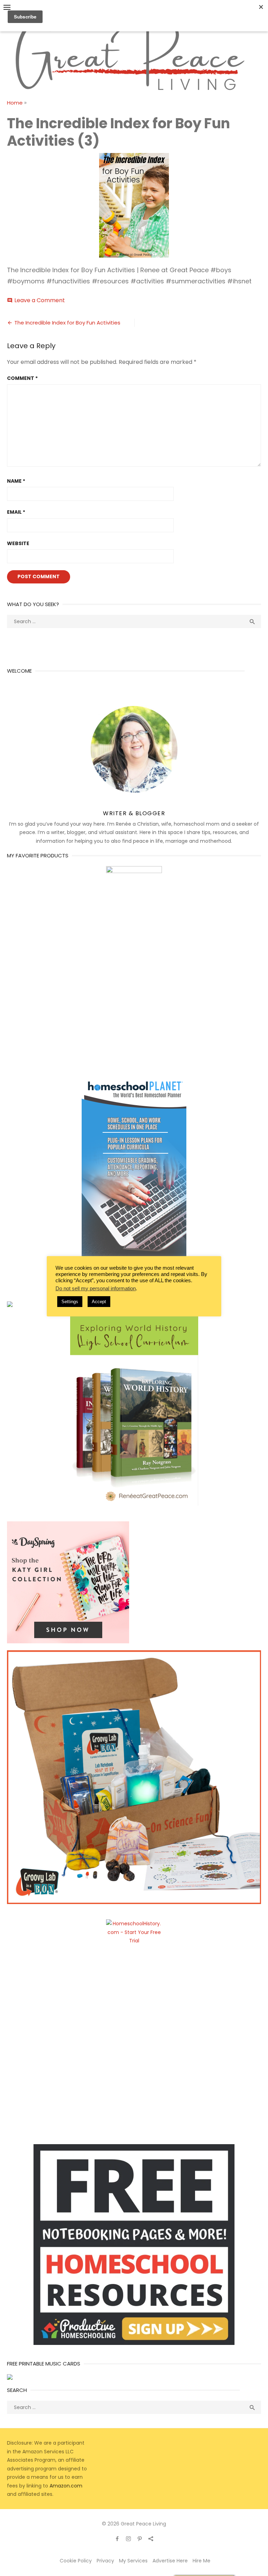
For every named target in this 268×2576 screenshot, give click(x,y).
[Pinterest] (140, 2538)
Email (16, 512)
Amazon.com (66, 2486)
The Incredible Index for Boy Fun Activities (67, 323)
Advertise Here (170, 2561)
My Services (133, 2561)
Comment (22, 378)
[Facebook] (117, 2538)
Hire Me (202, 2561)
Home (15, 103)
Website (18, 543)
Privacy (105, 2561)
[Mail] (151, 2538)
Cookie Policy (76, 2561)
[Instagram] (128, 2538)
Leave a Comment (40, 300)
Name (16, 481)
